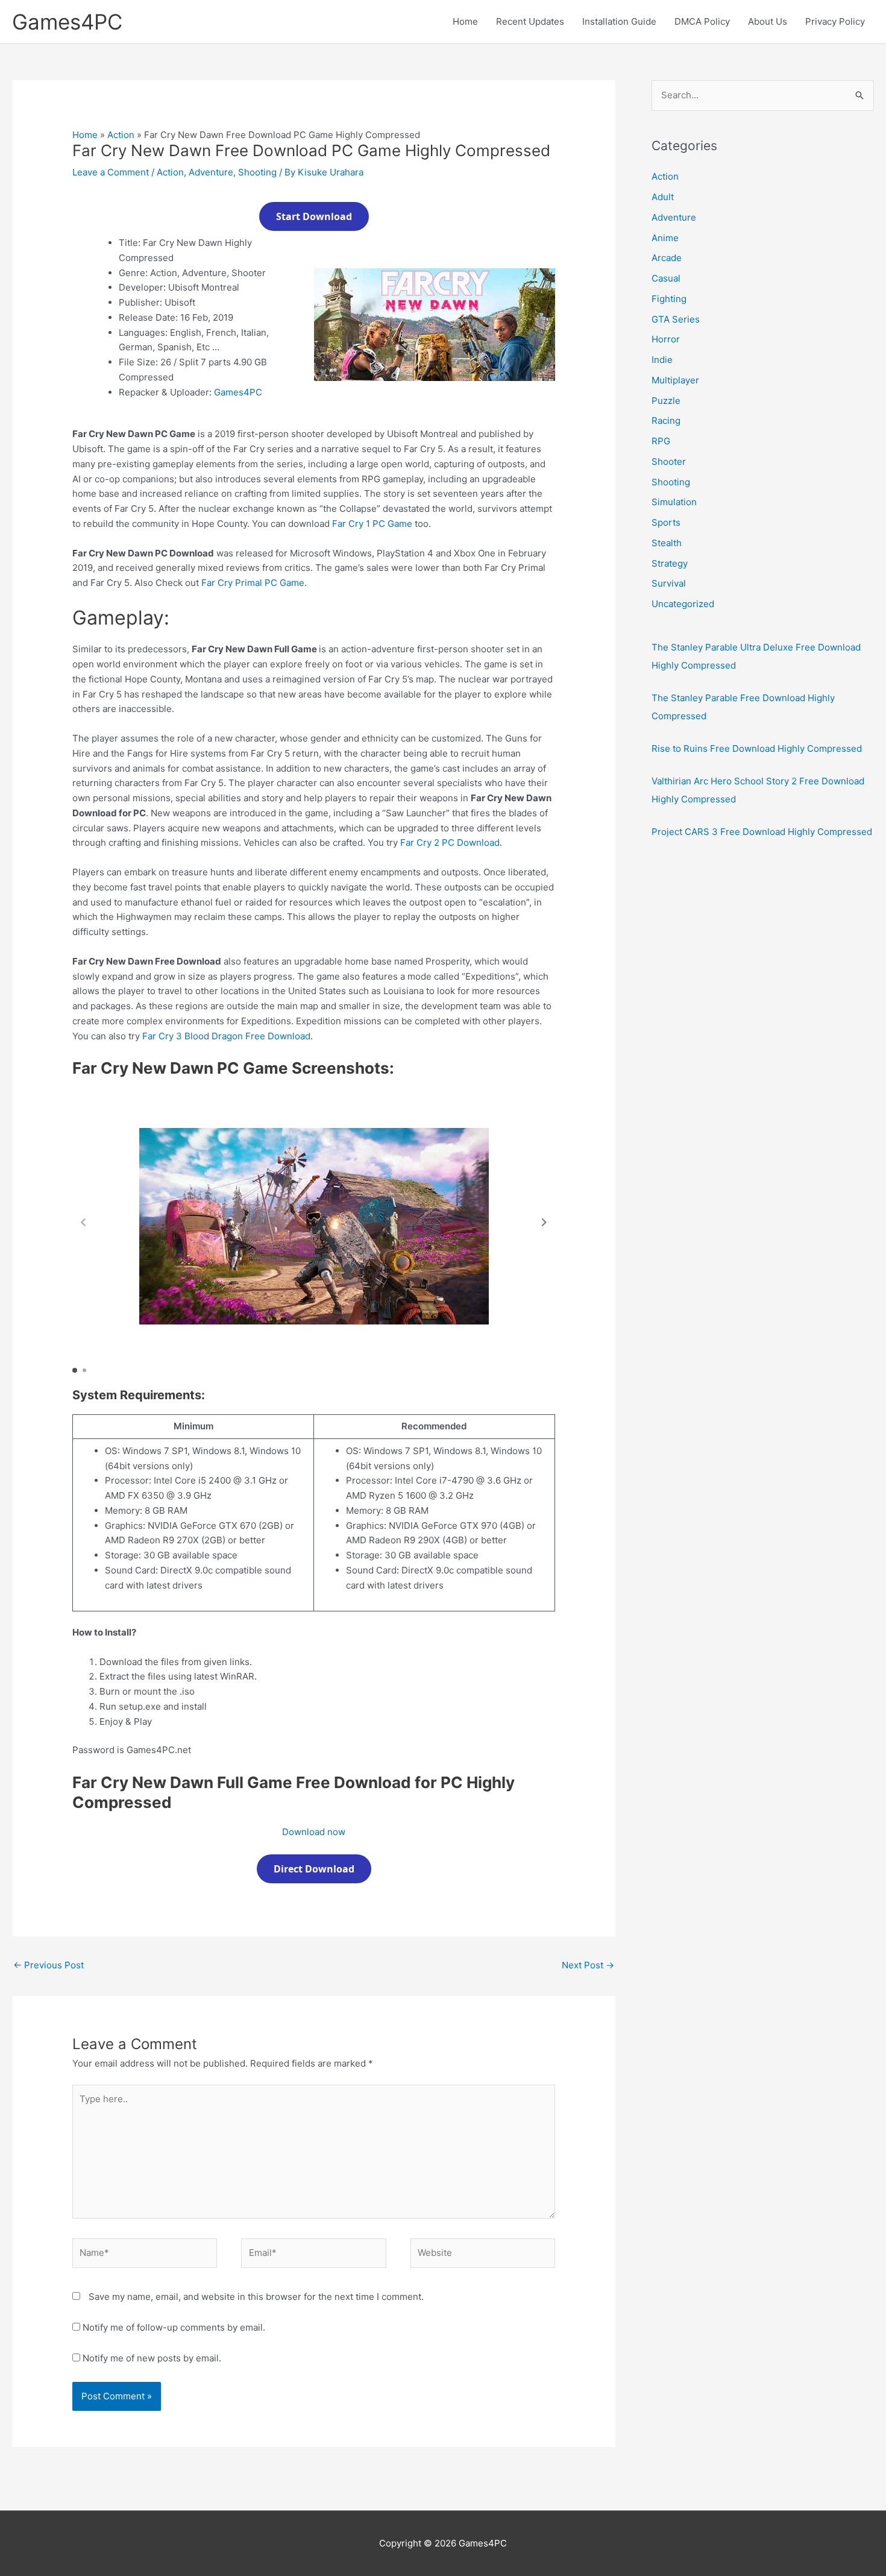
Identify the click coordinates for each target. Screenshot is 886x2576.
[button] (544, 1222)
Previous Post (49, 1965)
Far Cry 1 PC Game (372, 524)
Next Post (588, 1965)
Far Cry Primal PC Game (253, 583)
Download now (314, 1832)
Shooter (669, 461)
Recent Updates (530, 21)
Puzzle (666, 401)
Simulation (674, 502)
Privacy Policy (835, 21)
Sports (666, 522)
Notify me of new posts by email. (152, 2358)
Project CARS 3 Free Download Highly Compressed (762, 832)
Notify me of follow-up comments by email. (174, 2327)
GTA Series (676, 319)
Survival (669, 583)
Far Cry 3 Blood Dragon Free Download (226, 1036)
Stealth (667, 543)
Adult (663, 197)
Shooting (257, 172)
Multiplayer (675, 380)
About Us (768, 21)
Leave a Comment (111, 172)
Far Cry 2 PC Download (450, 842)
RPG (661, 441)
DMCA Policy (702, 21)
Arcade (667, 258)
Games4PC (67, 22)
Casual (666, 278)
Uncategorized (683, 604)
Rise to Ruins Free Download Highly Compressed (757, 748)
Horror (666, 339)
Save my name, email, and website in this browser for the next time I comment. (256, 2297)
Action (121, 135)
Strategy (670, 563)
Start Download (314, 216)
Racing (666, 420)
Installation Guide (619, 21)
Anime (665, 238)
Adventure (211, 172)
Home (465, 21)
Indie (662, 360)
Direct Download (314, 1869)
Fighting (669, 299)
